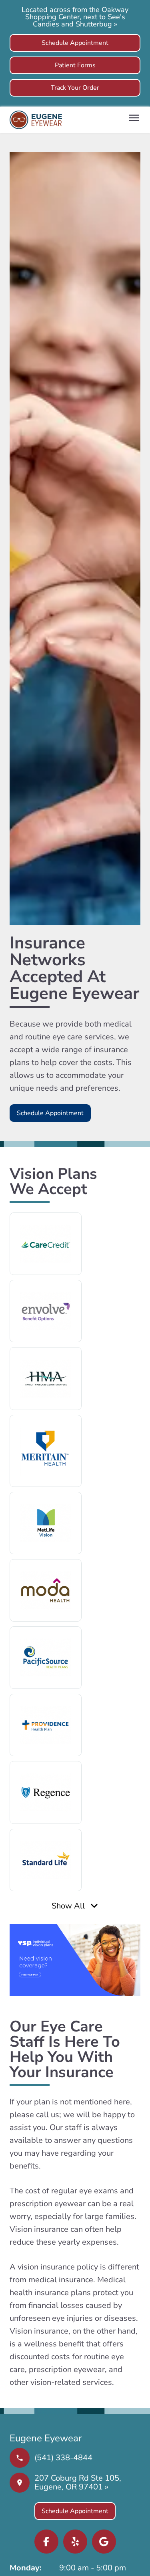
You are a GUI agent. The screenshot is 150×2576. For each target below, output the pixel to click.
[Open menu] (134, 118)
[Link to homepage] (36, 120)
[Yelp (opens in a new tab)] (75, 2542)
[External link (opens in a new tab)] (104, 2542)
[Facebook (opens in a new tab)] (46, 2542)
